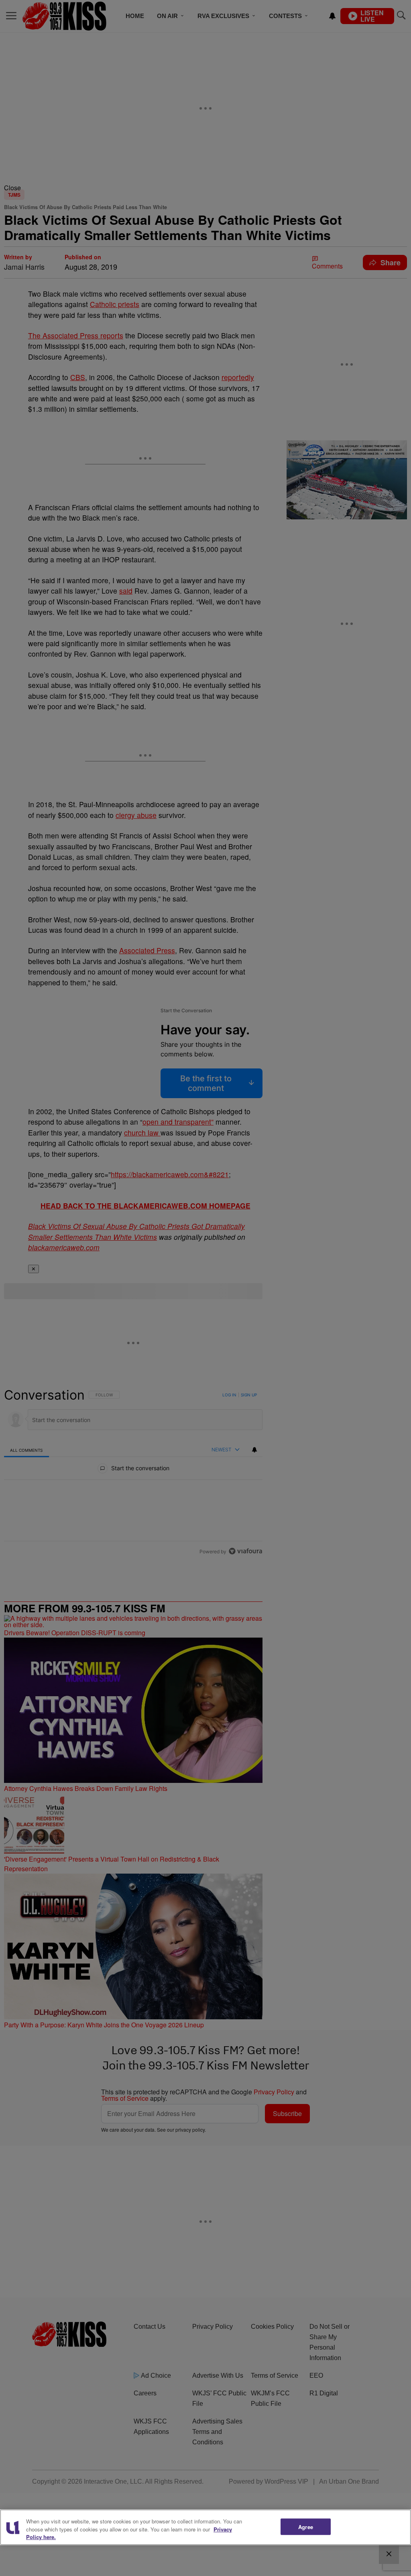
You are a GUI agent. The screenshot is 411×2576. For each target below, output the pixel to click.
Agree (306, 2526)
